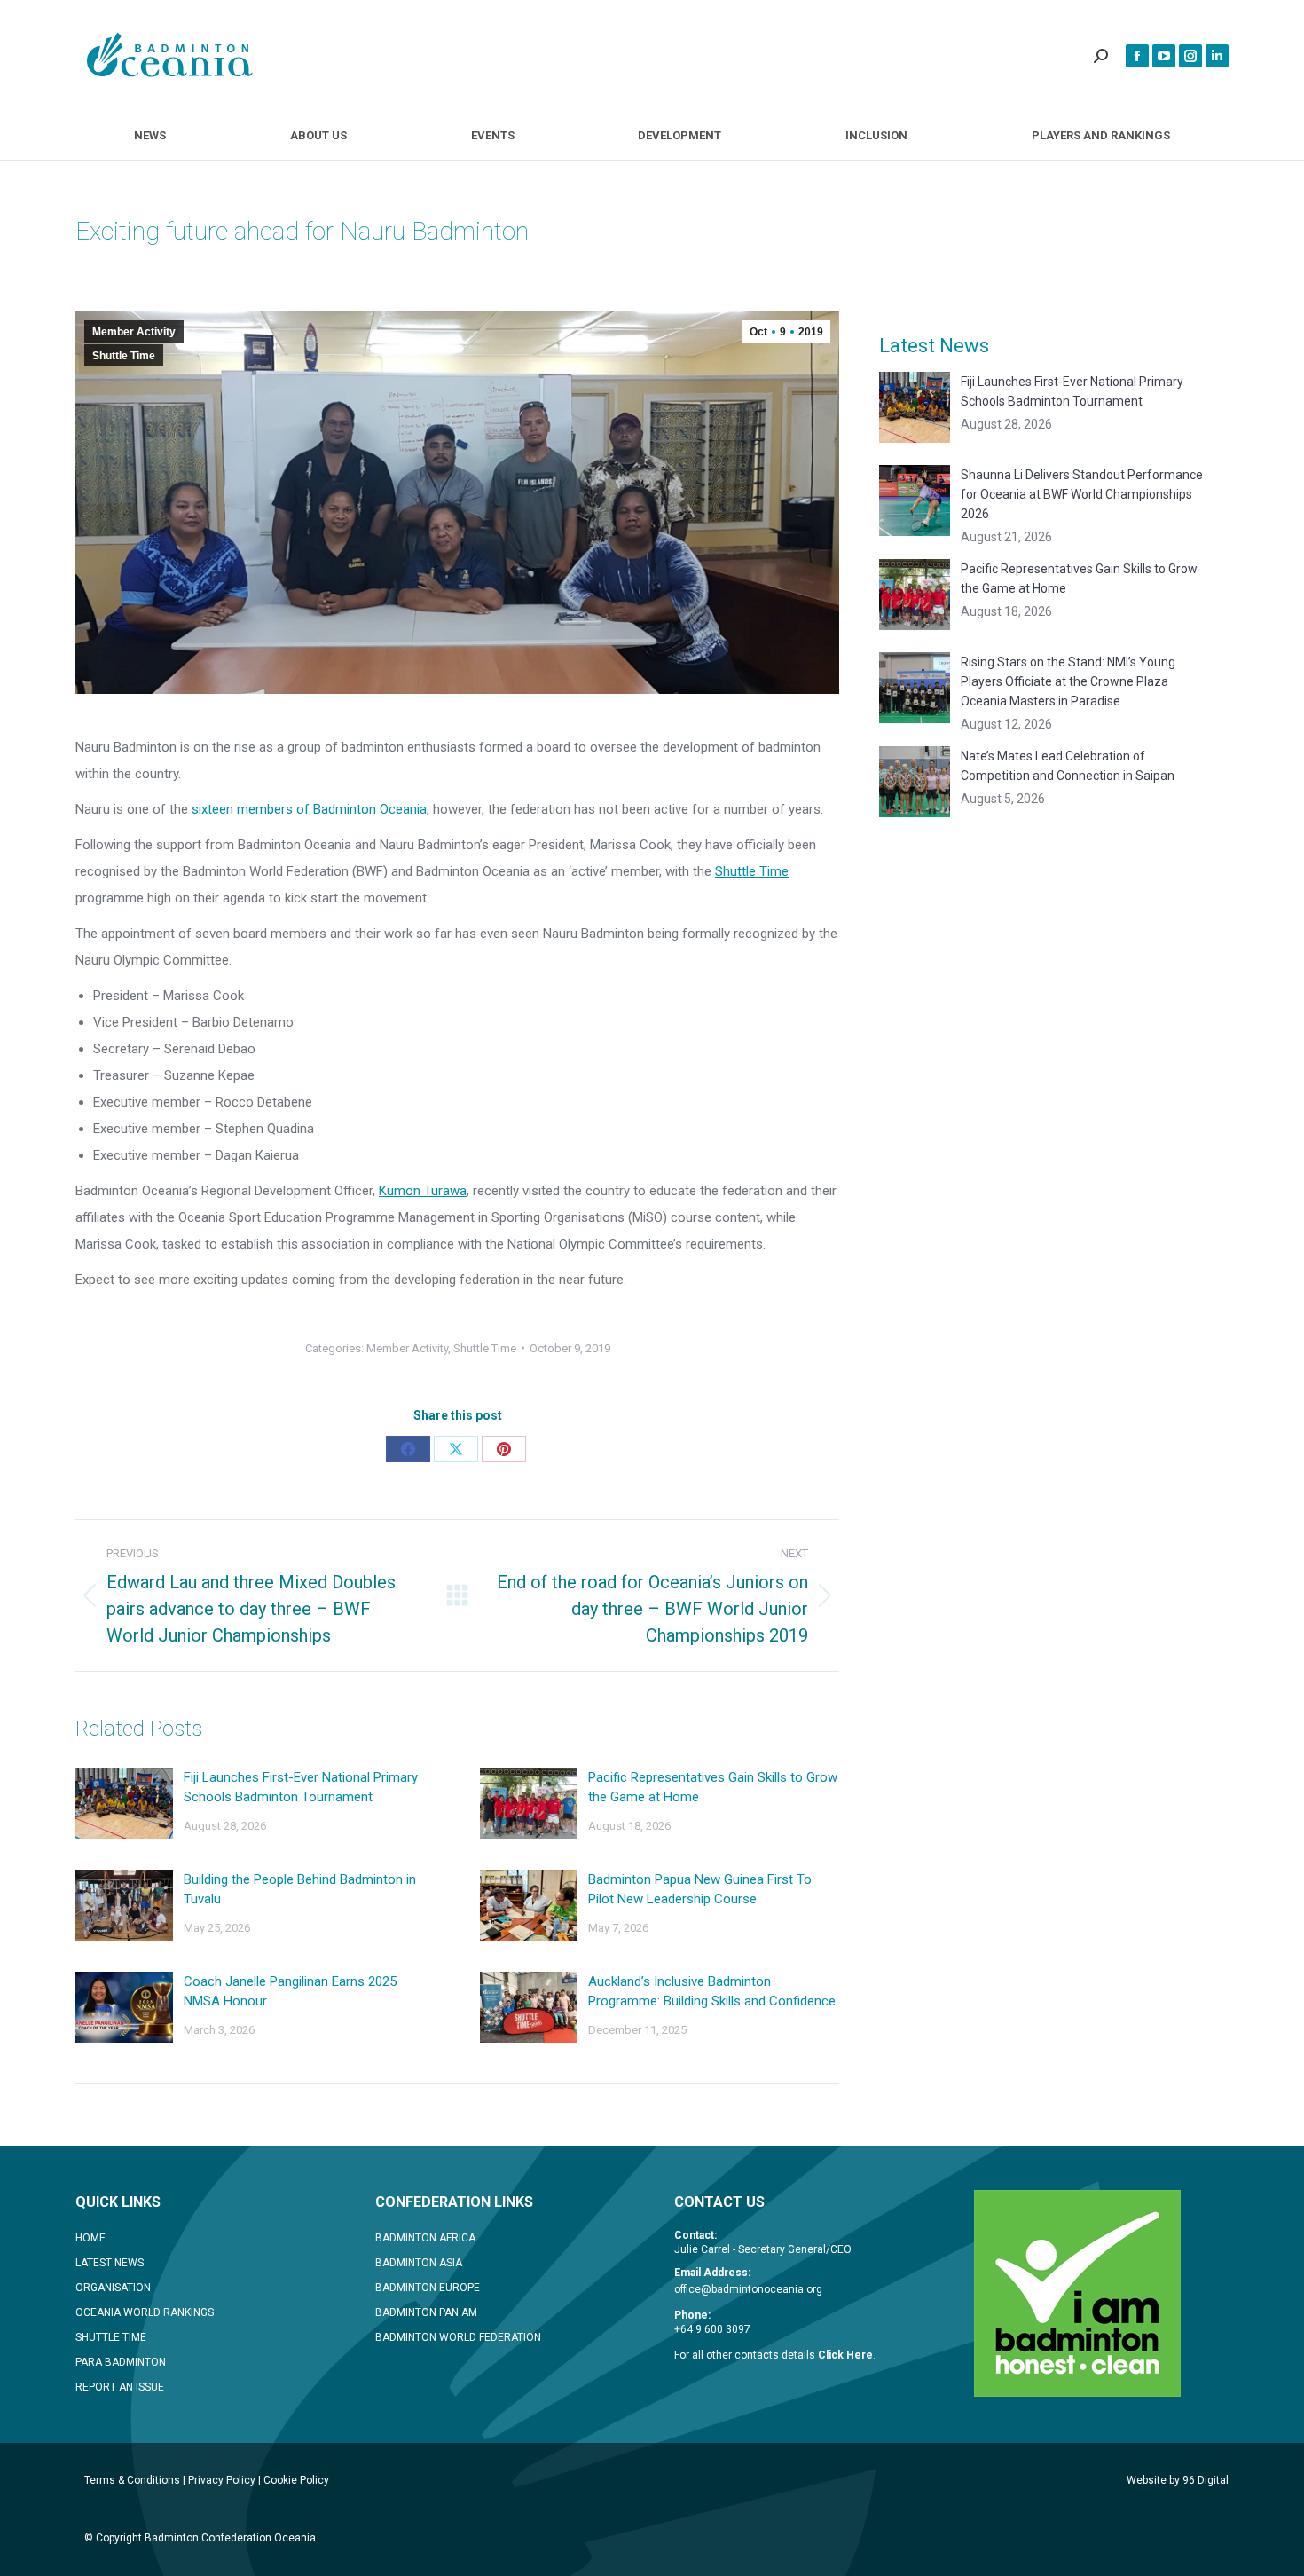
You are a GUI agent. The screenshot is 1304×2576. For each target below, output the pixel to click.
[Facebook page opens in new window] (1137, 56)
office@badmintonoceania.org (748, 2289)
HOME (90, 2238)
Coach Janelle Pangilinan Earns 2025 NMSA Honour (290, 1991)
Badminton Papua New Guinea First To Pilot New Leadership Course (700, 1889)
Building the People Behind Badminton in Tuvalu (300, 1889)
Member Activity (134, 332)
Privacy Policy (222, 2480)
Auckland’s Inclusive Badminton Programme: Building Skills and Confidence (712, 1991)
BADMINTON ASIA (419, 2263)
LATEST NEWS (110, 2263)
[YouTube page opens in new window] (1164, 56)
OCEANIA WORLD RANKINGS (145, 2312)
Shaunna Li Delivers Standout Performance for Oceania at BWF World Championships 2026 (1082, 494)
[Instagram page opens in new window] (1190, 56)
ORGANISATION (113, 2288)
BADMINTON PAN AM (426, 2312)
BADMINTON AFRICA (425, 2238)
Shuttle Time (124, 356)
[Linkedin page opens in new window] (1217, 56)
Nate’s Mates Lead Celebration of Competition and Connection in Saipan (1068, 766)
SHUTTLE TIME (111, 2337)
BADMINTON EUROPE (428, 2288)
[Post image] (124, 1803)
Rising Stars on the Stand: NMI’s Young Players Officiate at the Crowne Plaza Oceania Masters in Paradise (1068, 681)
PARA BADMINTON (121, 2362)
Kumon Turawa (423, 1191)
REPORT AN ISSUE (120, 2387)
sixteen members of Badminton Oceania (309, 809)
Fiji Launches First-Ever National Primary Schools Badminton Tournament (301, 1787)
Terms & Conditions (132, 2480)
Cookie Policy (296, 2480)
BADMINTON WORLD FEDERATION (458, 2337)
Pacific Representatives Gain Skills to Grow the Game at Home (713, 1787)
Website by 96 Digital (1178, 2480)
